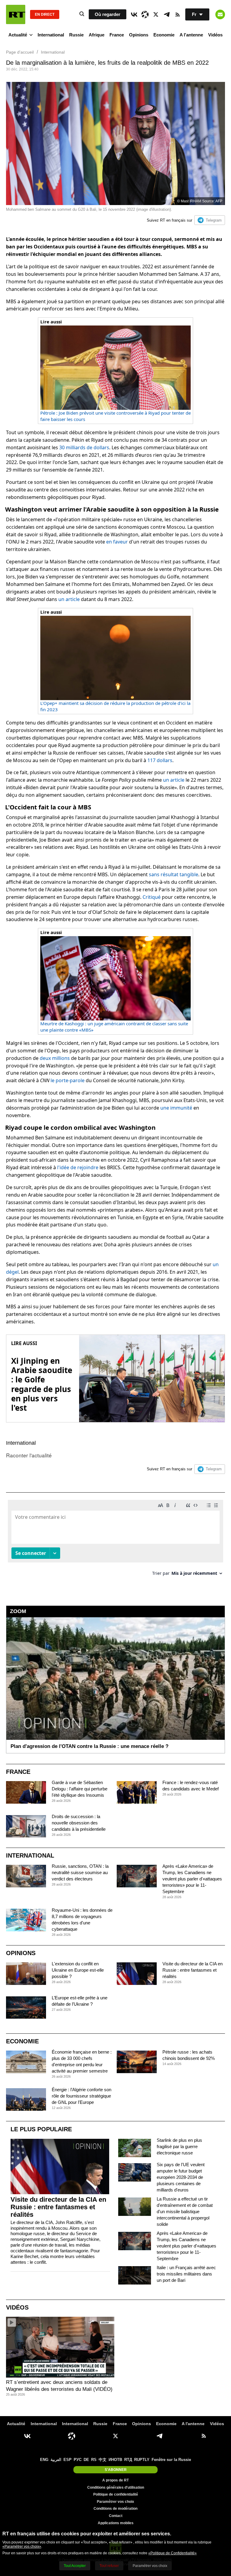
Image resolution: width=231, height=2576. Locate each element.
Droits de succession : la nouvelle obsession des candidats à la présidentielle (79, 1823)
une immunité (176, 1108)
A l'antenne (191, 35)
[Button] (220, 14)
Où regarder (108, 14)
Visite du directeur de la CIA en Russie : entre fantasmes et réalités (192, 1970)
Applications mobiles (116, 2523)
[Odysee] (145, 14)
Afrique (97, 35)
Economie (164, 35)
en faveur (117, 542)
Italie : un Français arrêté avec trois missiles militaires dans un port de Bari (186, 2274)
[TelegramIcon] (167, 14)
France (117, 35)
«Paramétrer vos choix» (22, 2546)
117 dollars (160, 760)
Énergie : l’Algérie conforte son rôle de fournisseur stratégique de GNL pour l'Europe (82, 2096)
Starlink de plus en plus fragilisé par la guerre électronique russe (179, 2146)
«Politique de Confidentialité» (172, 2553)
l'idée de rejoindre (78, 1167)
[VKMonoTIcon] (134, 14)
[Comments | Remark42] (115, 1540)
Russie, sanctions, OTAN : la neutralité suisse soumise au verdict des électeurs (80, 1872)
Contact (116, 2516)
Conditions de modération (115, 2509)
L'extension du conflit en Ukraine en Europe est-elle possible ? (78, 1970)
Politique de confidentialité (116, 2494)
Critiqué (152, 897)
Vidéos (215, 35)
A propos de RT (115, 2480)
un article (69, 599)
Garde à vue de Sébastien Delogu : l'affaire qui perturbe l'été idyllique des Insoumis (80, 1789)
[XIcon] (156, 14)
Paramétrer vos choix (115, 2502)
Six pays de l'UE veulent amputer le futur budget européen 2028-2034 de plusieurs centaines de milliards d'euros (181, 2177)
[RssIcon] (177, 14)
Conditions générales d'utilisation (116, 2487)
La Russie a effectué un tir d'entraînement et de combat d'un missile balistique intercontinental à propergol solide (185, 2212)
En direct (45, 14)
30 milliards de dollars (84, 447)
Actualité (18, 35)
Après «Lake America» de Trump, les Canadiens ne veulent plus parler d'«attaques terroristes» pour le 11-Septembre (192, 1879)
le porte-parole (68, 1080)
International (51, 35)
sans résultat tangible (174, 874)
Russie (76, 35)
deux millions (55, 1058)
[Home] (16, 14)
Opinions (139, 35)
